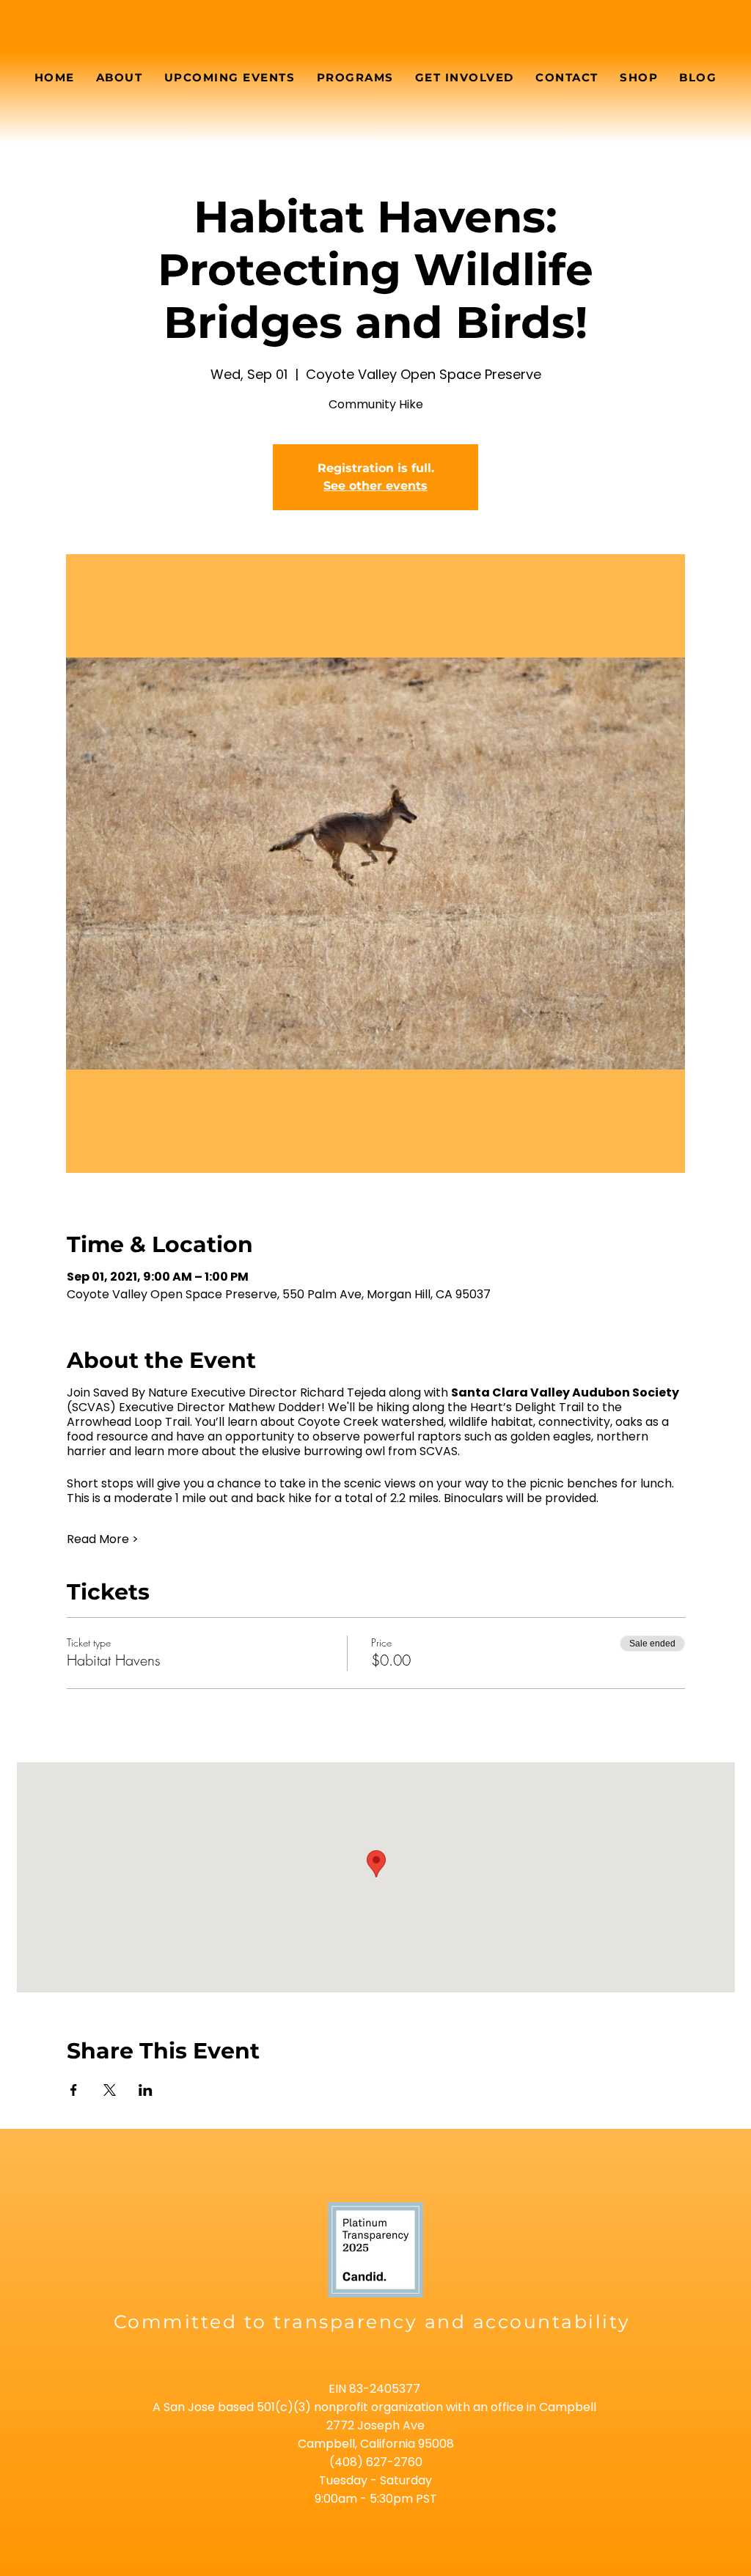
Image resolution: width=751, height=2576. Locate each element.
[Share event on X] (110, 2090)
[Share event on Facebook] (74, 2090)
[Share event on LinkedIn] (146, 2090)
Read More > (103, 1539)
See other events (375, 486)
